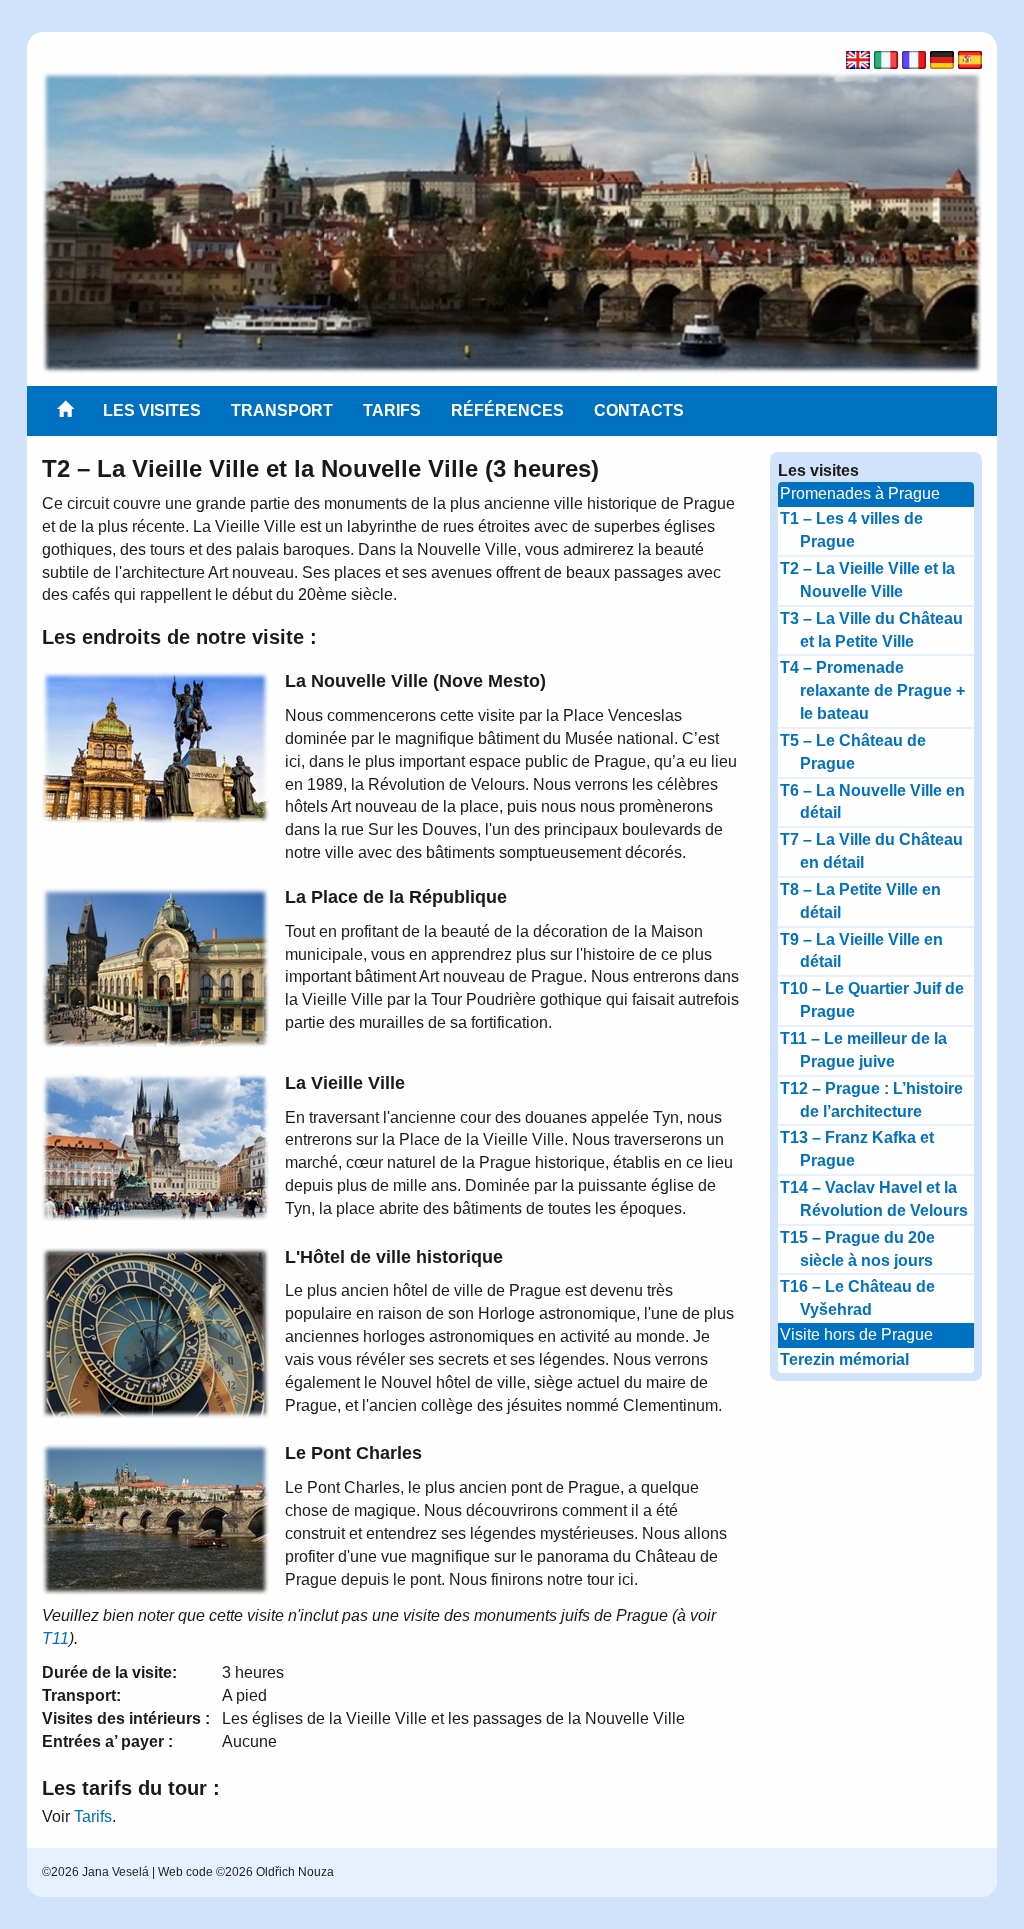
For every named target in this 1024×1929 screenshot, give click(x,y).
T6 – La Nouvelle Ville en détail (872, 802)
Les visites (152, 410)
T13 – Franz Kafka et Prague (857, 1149)
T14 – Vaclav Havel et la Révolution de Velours (874, 1199)
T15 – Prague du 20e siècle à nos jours (857, 1249)
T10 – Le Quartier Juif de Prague (872, 1000)
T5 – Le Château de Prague (853, 752)
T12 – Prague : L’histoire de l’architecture (871, 1100)
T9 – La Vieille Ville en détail (861, 951)
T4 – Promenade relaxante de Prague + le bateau (872, 690)
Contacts (639, 410)
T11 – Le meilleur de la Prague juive (863, 1050)
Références (507, 410)
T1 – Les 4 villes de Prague (851, 530)
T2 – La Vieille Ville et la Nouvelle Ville (867, 580)
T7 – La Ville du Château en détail (871, 851)
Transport (282, 410)
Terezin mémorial (844, 1359)
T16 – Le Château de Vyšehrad (857, 1298)
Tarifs (392, 410)
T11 (55, 1638)
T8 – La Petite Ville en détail (860, 901)
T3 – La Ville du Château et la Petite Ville (871, 630)
